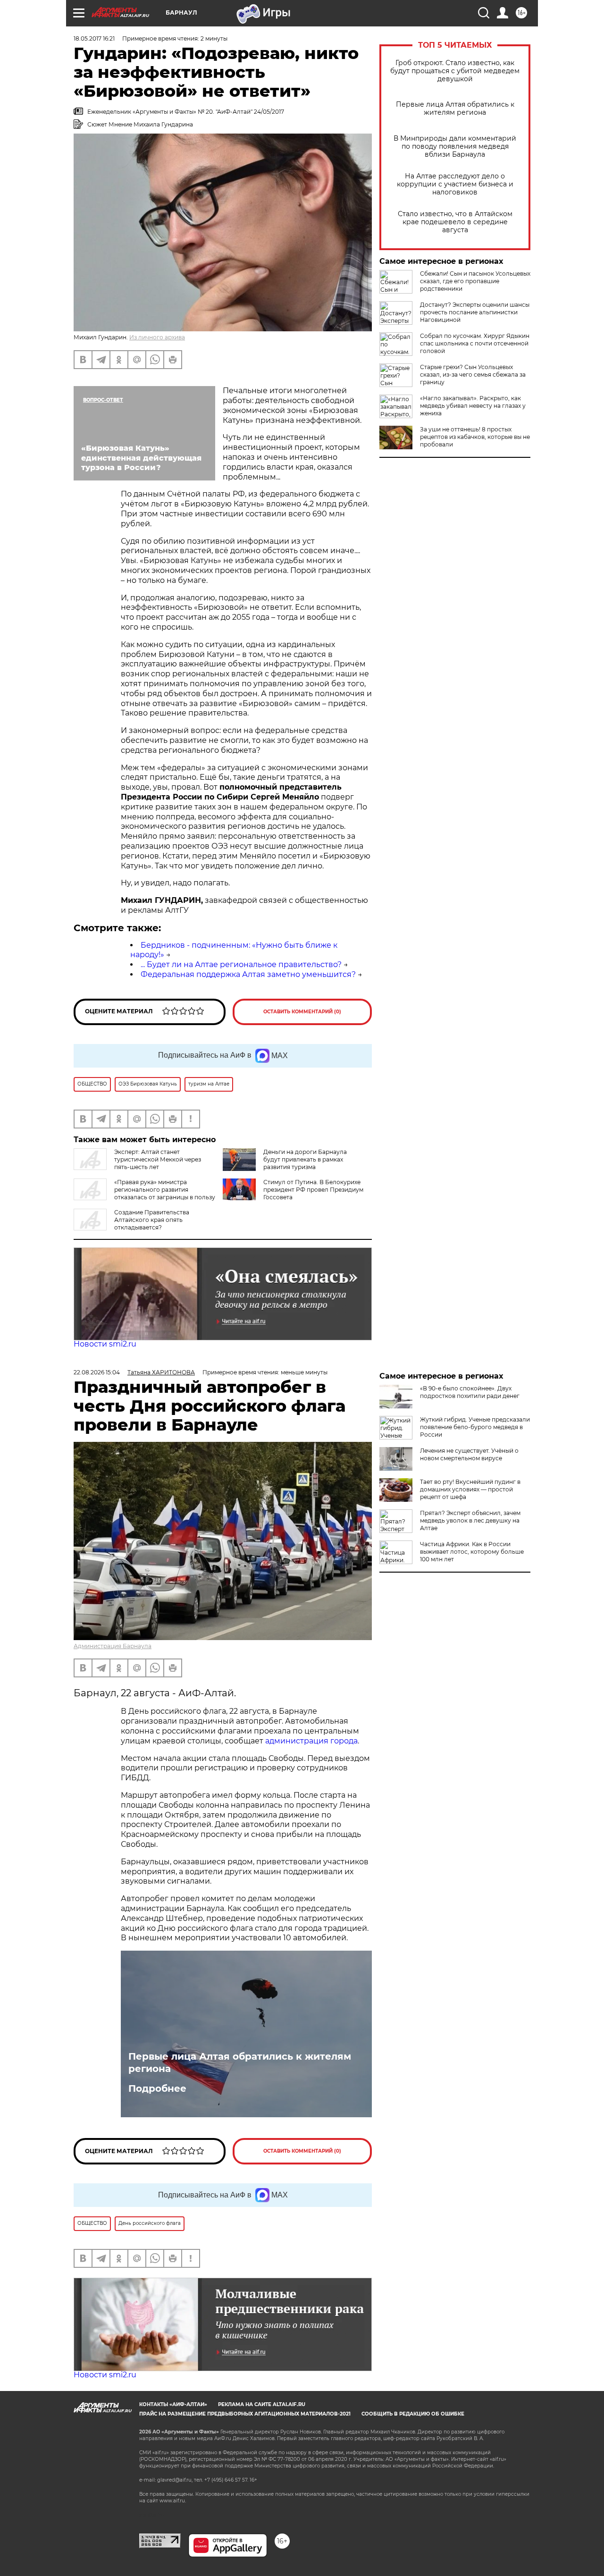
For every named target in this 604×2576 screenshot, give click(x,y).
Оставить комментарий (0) (302, 1012)
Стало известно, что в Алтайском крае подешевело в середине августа (455, 222)
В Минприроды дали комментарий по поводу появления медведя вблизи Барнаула (455, 147)
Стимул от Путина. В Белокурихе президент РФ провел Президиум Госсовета (313, 1190)
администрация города (311, 1741)
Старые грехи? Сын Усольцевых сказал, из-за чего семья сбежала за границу (473, 375)
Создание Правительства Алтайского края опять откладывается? (152, 1220)
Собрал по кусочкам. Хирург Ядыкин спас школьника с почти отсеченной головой (475, 343)
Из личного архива (157, 337)
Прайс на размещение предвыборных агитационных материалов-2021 (245, 2414)
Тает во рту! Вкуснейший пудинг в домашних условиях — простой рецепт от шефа (470, 1489)
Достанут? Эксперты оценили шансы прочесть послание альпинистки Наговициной (475, 312)
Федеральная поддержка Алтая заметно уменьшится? (248, 974)
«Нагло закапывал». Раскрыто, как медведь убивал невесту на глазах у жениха (473, 406)
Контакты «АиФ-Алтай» (173, 2404)
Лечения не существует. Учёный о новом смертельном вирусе (469, 1454)
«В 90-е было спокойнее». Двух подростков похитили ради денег (470, 1392)
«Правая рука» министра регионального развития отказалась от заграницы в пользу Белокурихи (144, 1193)
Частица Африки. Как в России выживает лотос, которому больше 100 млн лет (472, 1552)
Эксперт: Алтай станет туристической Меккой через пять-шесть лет (158, 1159)
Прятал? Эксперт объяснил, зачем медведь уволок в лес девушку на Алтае (470, 1520)
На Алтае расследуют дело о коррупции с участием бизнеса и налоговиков (455, 184)
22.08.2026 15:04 (97, 1372)
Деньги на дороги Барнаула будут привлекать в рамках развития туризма (305, 1159)
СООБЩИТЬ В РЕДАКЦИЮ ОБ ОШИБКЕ (413, 2414)
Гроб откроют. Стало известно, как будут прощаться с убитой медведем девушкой (455, 71)
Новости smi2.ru (105, 1344)
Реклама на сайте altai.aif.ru (262, 2404)
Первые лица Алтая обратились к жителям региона (455, 109)
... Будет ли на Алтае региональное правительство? (241, 964)
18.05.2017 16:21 (94, 38)
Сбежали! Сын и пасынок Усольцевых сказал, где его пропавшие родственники (475, 281)
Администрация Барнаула (113, 1646)
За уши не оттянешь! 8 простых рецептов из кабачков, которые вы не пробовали (475, 437)
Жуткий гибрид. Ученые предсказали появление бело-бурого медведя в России (475, 1427)
